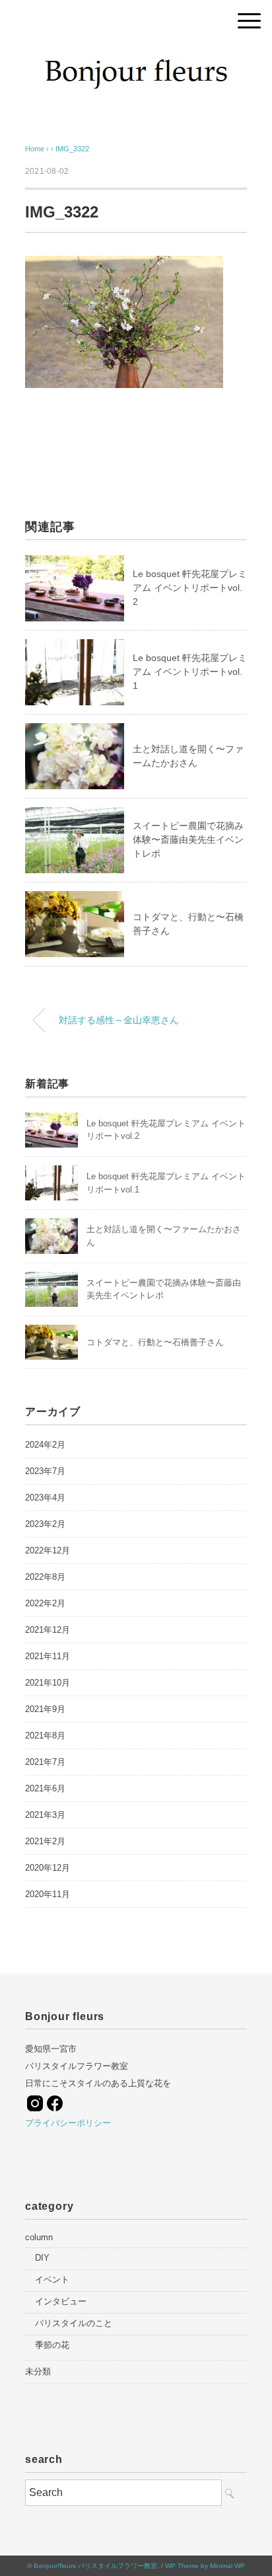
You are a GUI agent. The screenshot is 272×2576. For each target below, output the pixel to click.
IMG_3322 (72, 149)
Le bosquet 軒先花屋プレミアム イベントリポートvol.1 (190, 672)
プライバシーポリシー (68, 2123)
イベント (52, 2280)
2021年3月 (45, 1815)
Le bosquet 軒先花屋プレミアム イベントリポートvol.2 (190, 588)
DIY (42, 2258)
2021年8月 (45, 1736)
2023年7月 (45, 1471)
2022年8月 (45, 1577)
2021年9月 (45, 1709)
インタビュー (61, 2301)
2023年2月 (45, 1524)
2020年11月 (48, 1894)
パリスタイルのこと (74, 2323)
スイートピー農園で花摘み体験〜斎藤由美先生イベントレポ (188, 839)
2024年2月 (45, 1445)
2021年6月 (45, 1788)
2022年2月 (45, 1603)
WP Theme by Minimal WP (205, 2566)
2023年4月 (45, 1498)
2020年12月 (48, 1868)
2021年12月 (48, 1630)
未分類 (38, 2371)
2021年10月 (48, 1683)
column (39, 2237)
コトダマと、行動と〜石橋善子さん (155, 1342)
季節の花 (52, 2345)
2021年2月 (45, 1841)
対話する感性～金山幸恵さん (119, 1020)
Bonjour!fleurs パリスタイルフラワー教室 (95, 2566)
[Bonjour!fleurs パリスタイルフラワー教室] (136, 56)
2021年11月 (48, 1656)
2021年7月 (45, 1762)
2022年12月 (48, 1550)
